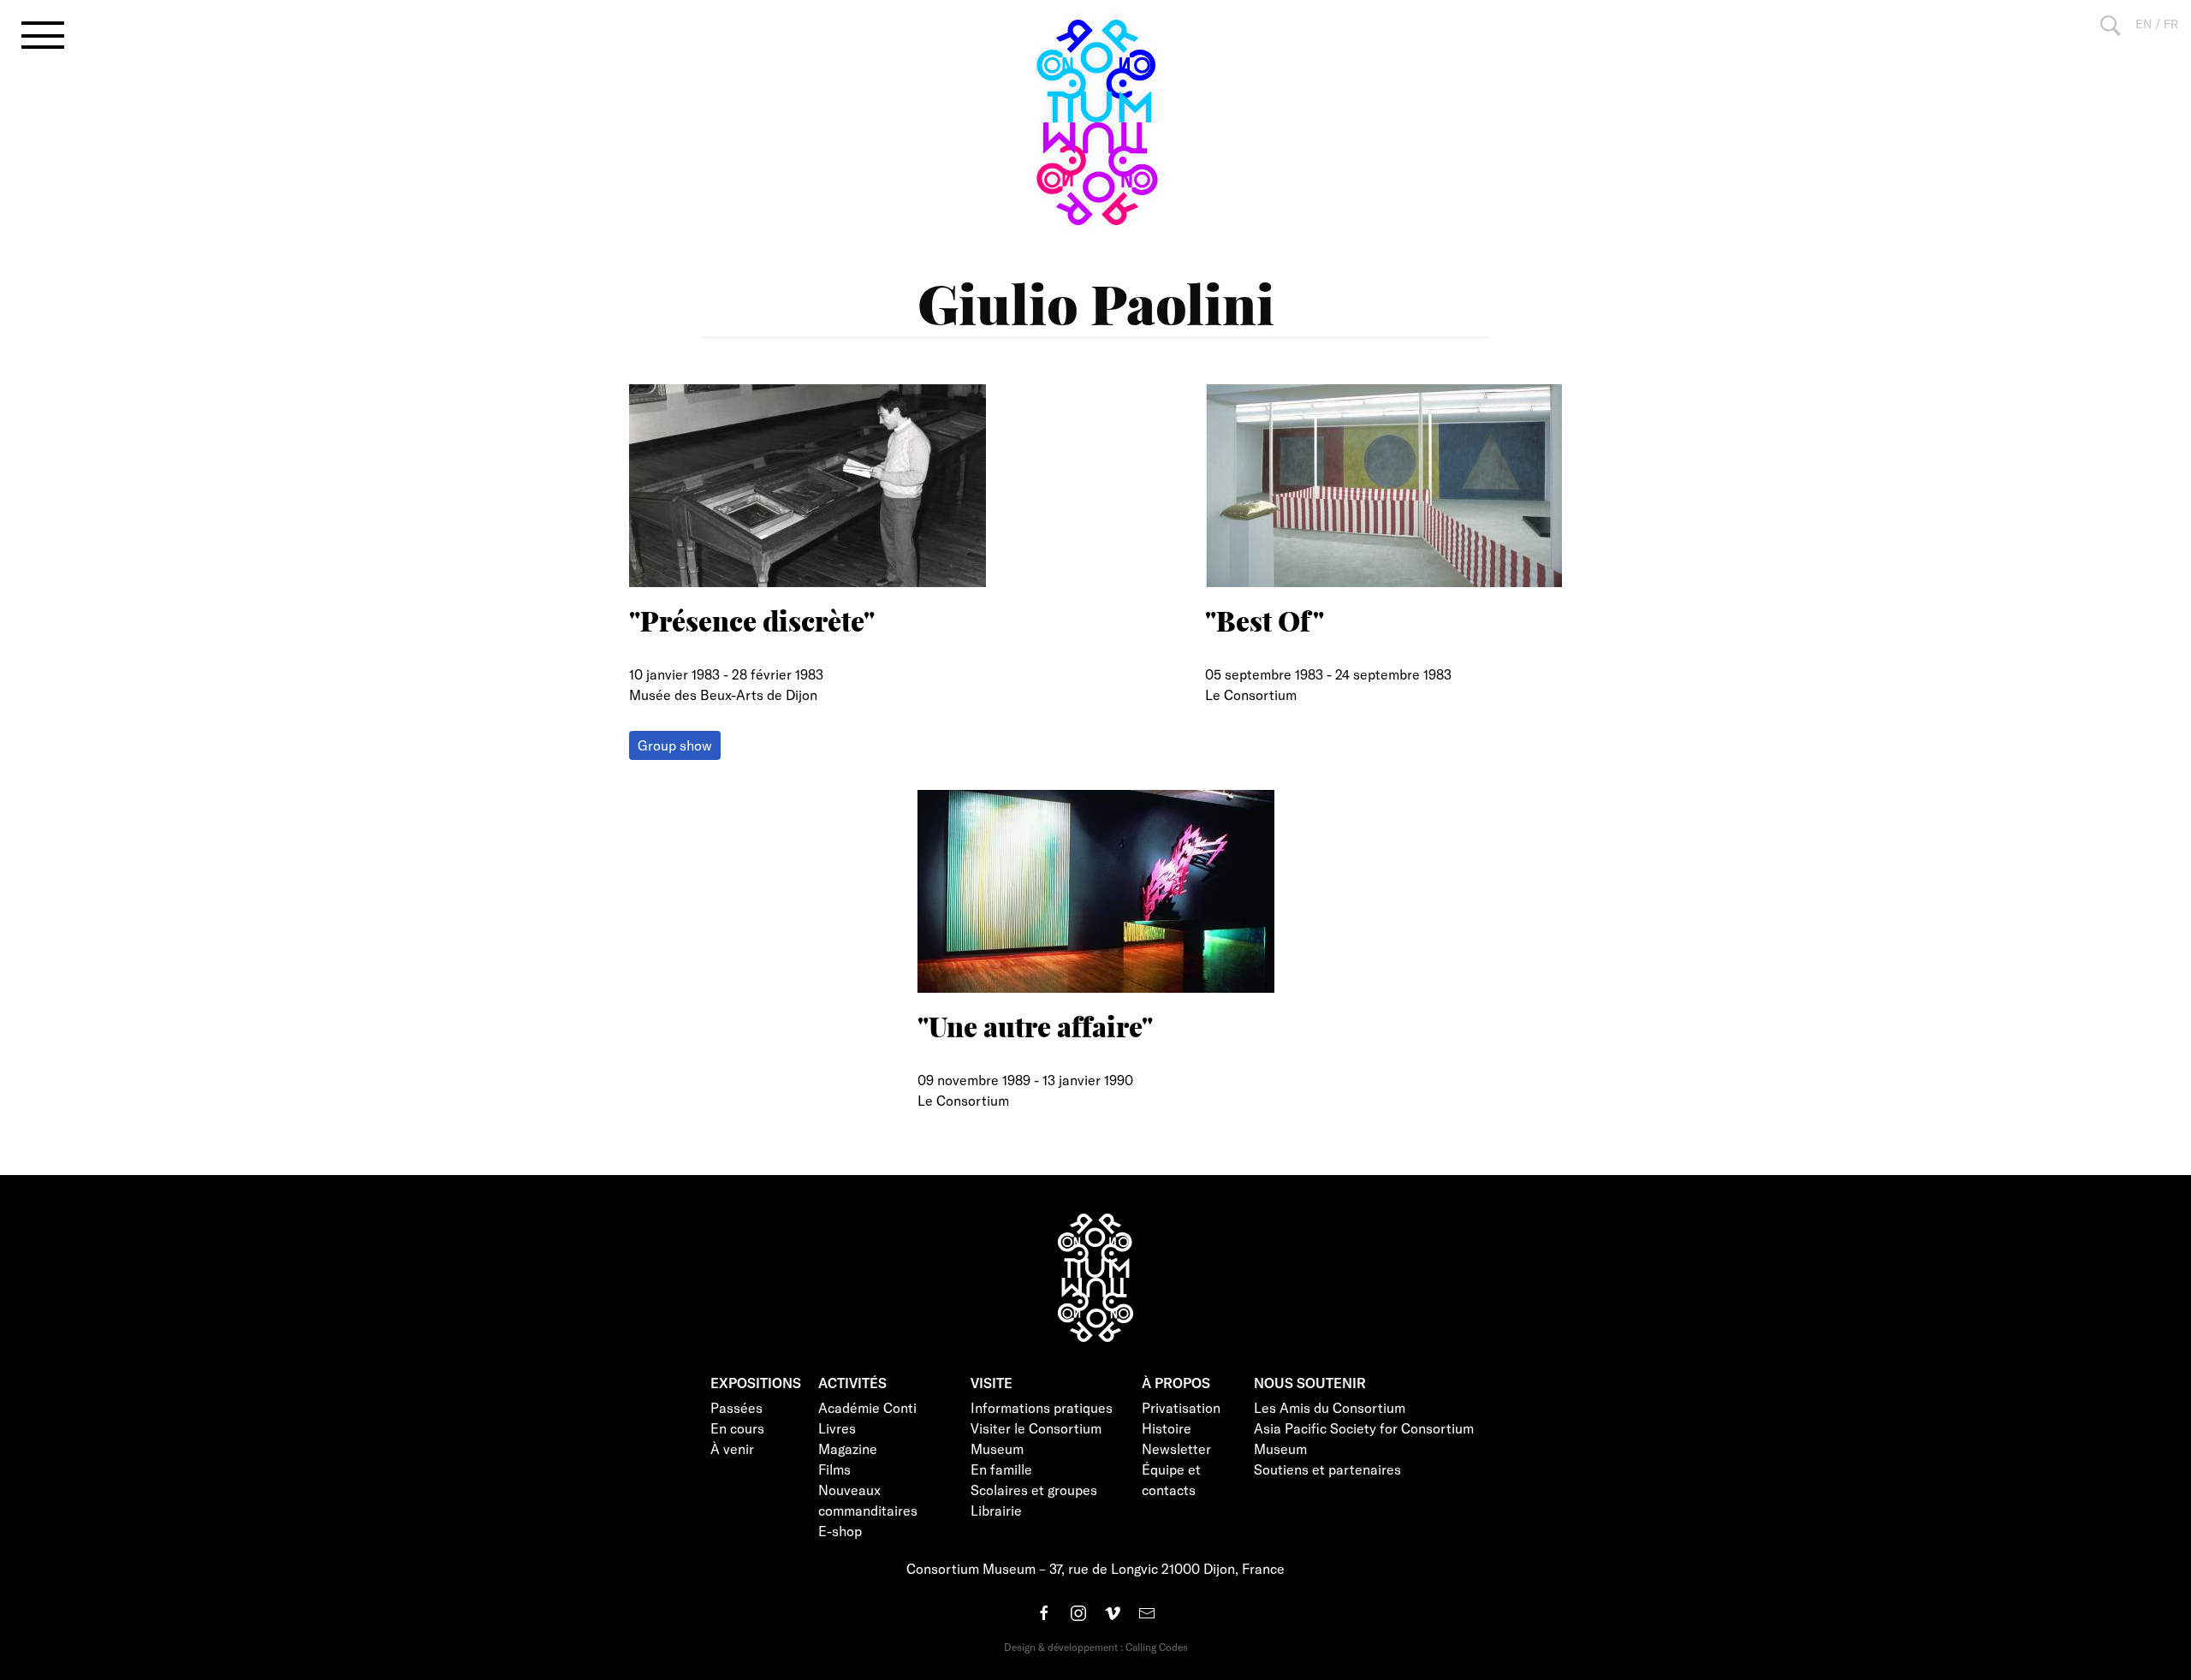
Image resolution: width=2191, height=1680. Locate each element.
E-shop (840, 1531)
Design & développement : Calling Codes (1096, 1647)
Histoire (1167, 1428)
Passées (736, 1407)
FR (2171, 24)
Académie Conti (867, 1407)
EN (2143, 24)
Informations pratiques (1042, 1407)
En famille (1001, 1469)
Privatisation (1181, 1407)
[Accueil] (1095, 122)
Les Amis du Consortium (1330, 1407)
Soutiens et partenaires (1327, 1469)
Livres (837, 1428)
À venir (732, 1448)
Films (834, 1469)
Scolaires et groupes (1034, 1490)
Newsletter (1176, 1448)
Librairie (996, 1510)
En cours (737, 1428)
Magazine (848, 1448)
